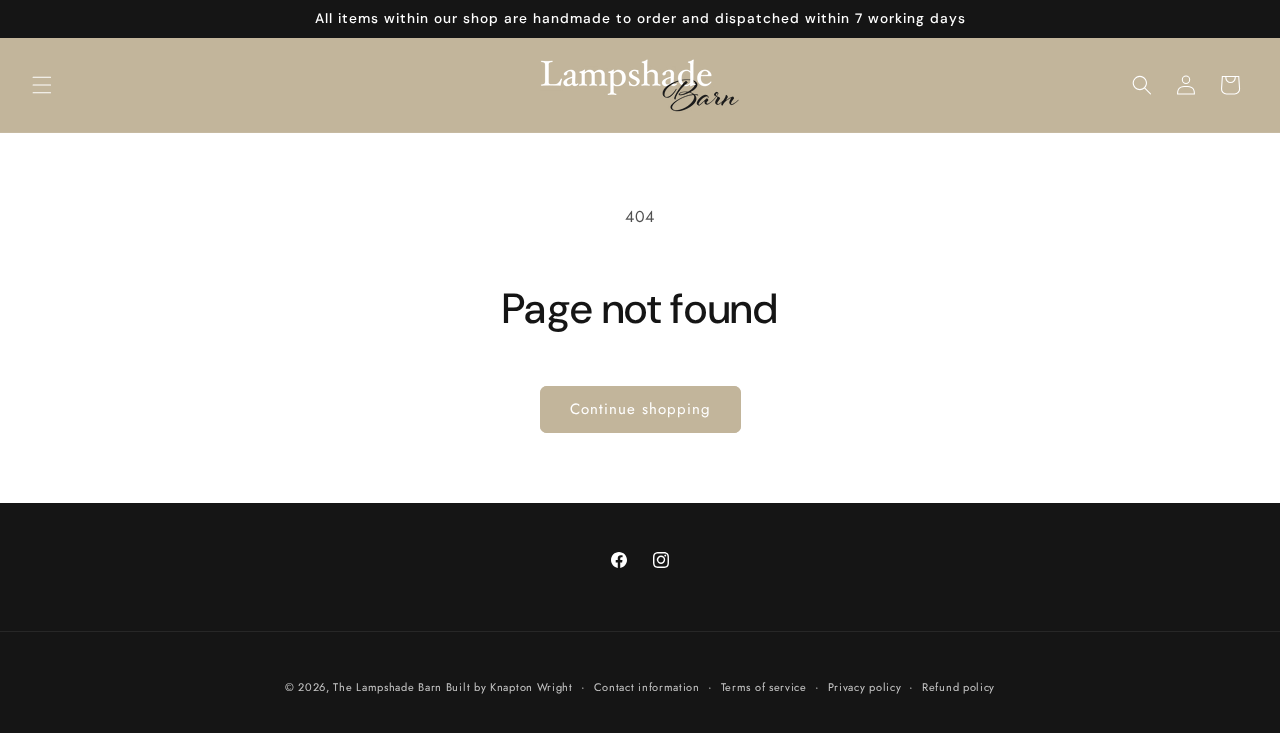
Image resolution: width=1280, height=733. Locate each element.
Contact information (647, 687)
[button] (42, 85)
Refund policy (958, 687)
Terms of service (764, 687)
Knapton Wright (531, 687)
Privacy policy (865, 687)
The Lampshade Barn (389, 687)
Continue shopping (640, 409)
